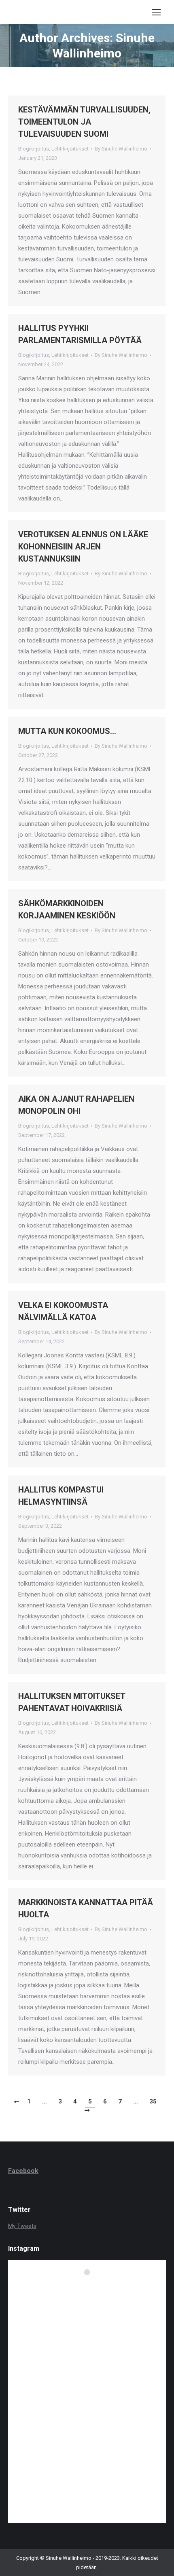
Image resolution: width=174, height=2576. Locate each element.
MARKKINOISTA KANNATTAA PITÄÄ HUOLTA (86, 1908)
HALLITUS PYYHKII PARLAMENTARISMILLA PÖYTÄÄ (80, 334)
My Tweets (22, 2226)
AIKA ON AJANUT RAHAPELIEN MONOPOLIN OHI (76, 1105)
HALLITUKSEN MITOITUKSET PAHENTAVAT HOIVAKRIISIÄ (72, 1702)
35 (153, 2101)
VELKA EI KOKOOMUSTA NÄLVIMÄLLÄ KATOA (63, 1311)
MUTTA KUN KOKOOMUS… (67, 731)
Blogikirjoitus (34, 149)
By (121, 149)
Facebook (23, 2171)
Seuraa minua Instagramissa (92, 2287)
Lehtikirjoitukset (70, 149)
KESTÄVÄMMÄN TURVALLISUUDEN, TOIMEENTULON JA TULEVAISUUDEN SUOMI (84, 122)
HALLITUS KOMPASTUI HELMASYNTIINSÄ (61, 1496)
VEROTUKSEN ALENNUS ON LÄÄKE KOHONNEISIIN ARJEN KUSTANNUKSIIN (83, 547)
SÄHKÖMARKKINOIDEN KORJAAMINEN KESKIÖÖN (67, 910)
